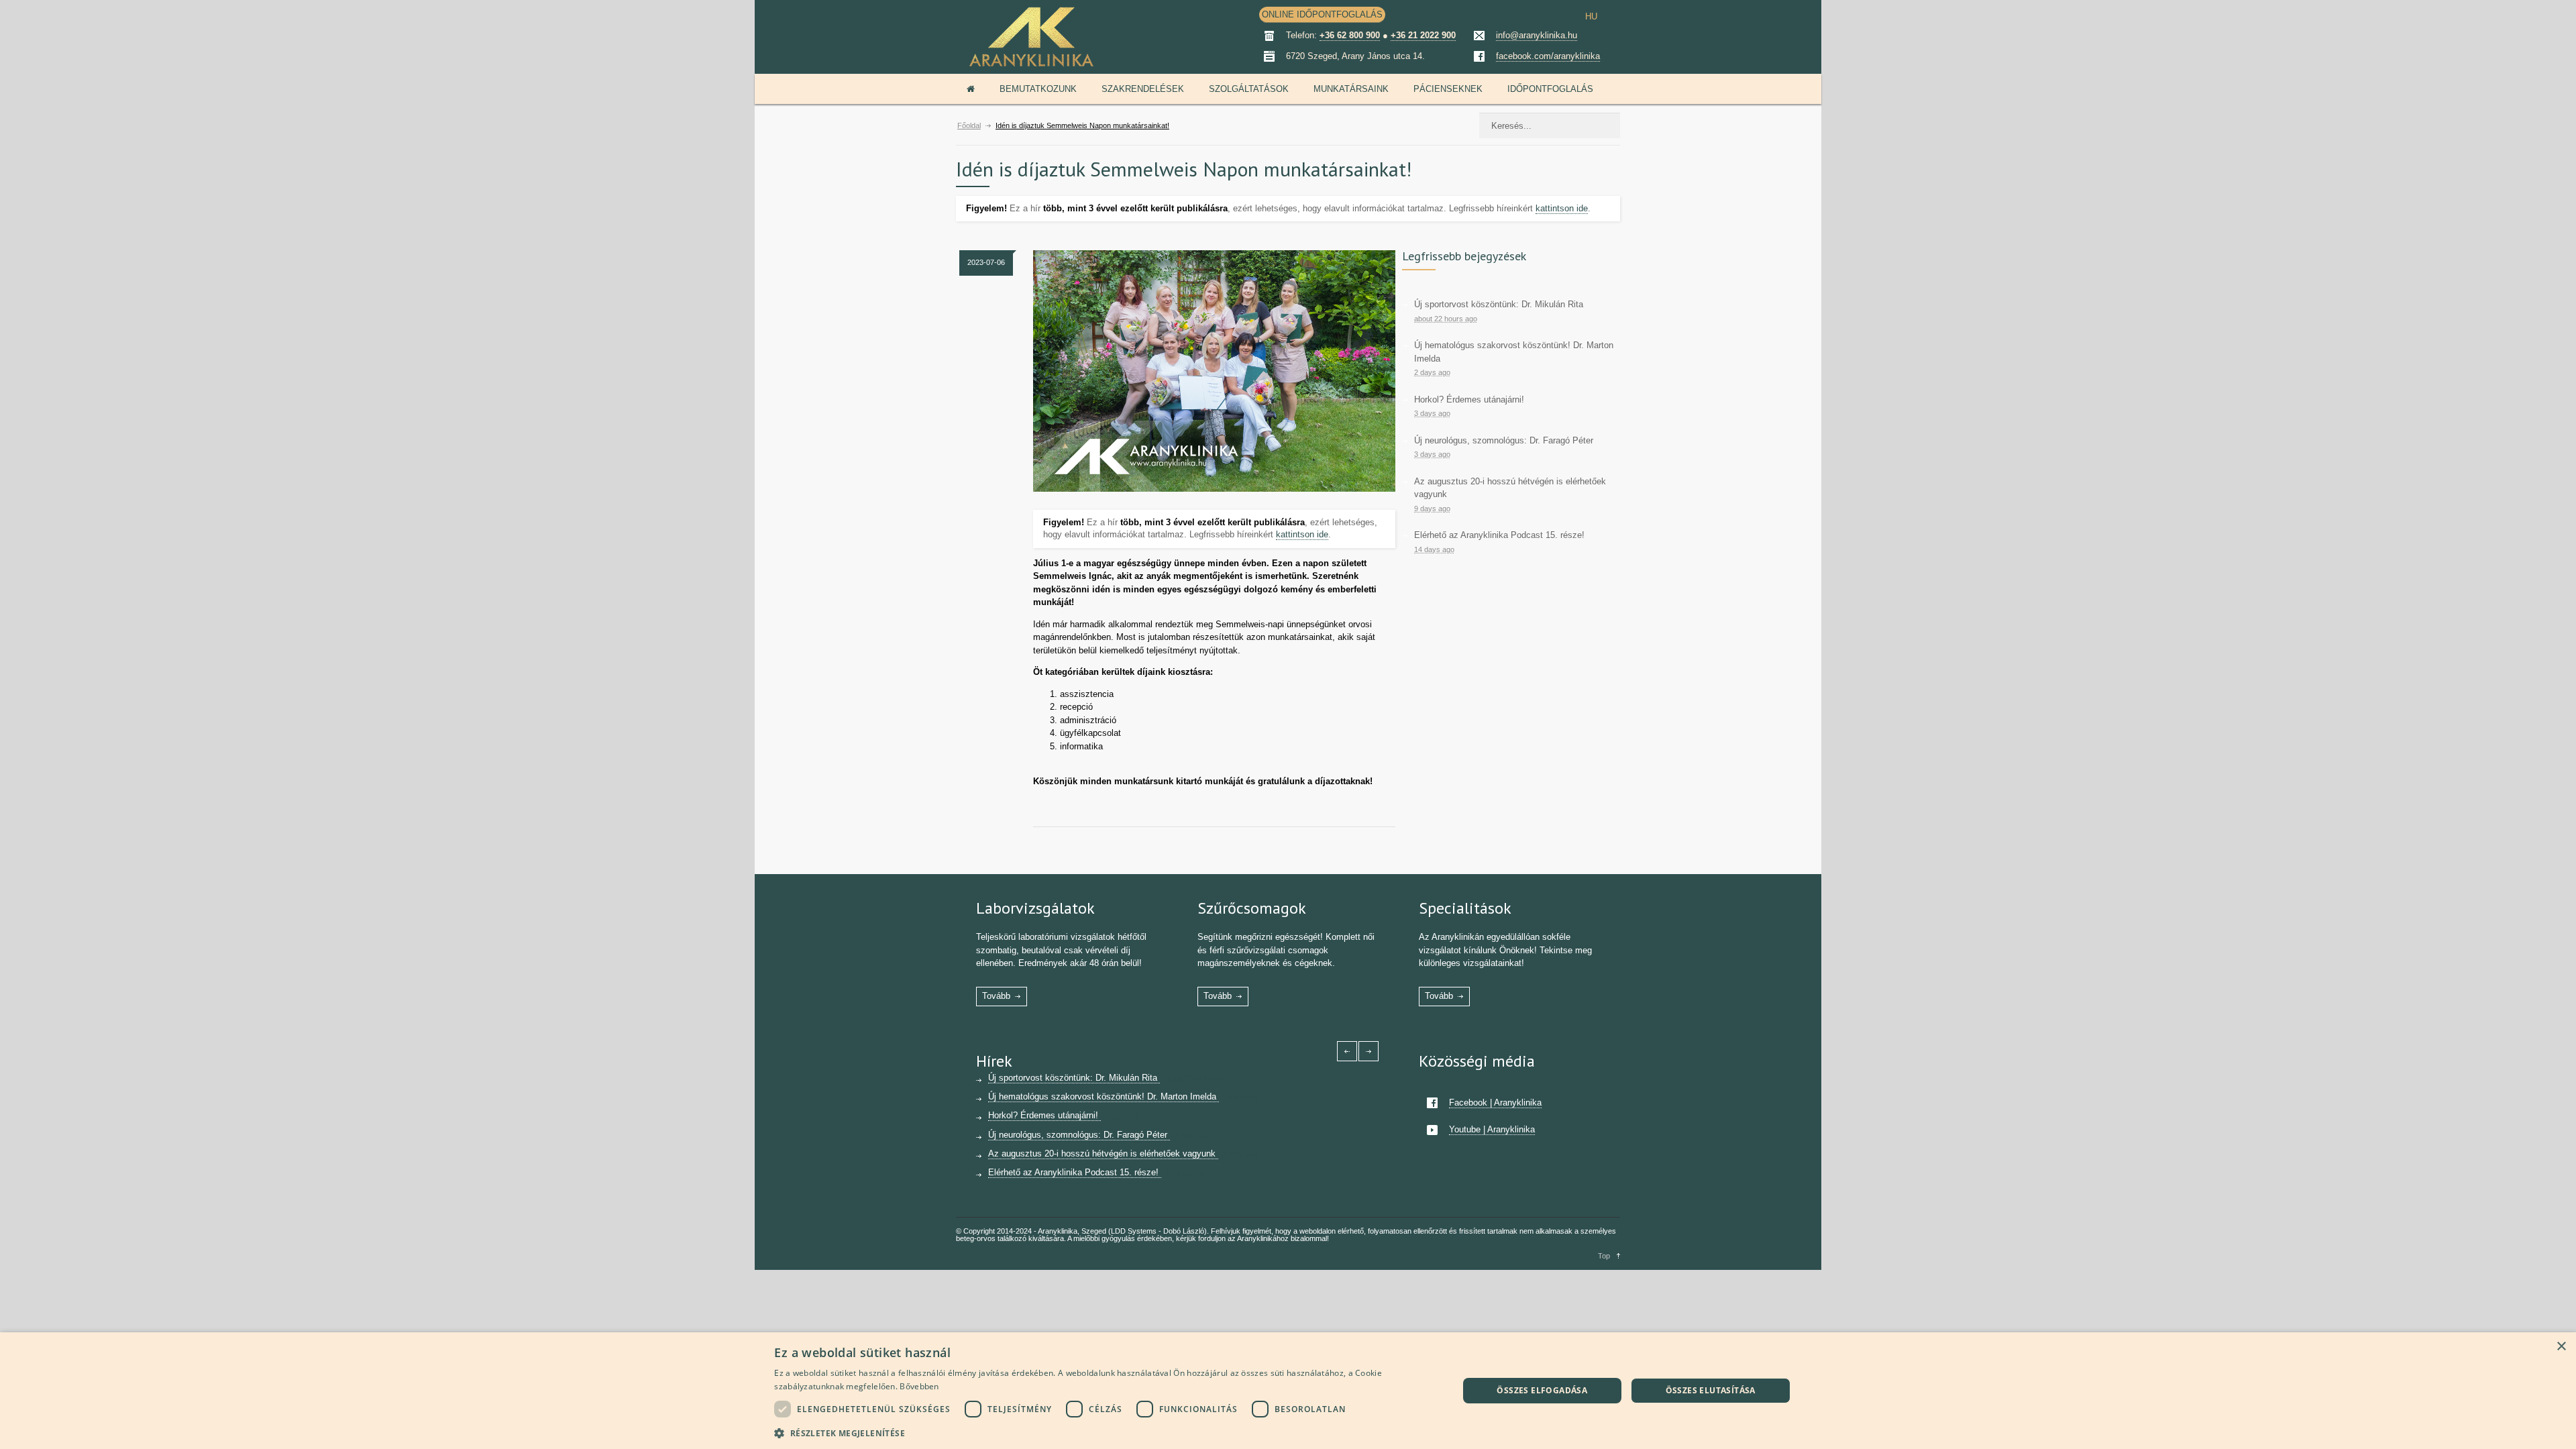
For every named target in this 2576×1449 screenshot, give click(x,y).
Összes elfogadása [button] (1542, 1390)
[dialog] (1288, 1391)
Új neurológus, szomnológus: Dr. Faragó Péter (1504, 440)
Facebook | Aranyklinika (1495, 1103)
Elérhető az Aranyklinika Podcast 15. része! (1499, 535)
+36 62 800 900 (1350, 35)
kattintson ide (1562, 208)
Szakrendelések (1143, 89)
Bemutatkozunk (1038, 89)
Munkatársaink (1351, 89)
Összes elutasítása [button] (1711, 1390)
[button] (1106, 1432)
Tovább (996, 996)
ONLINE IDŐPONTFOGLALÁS (1322, 14)
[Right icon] (1368, 1051)
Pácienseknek (1448, 89)
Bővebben (919, 1386)
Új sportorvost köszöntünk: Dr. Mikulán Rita (1499, 304)
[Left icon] (1347, 1051)
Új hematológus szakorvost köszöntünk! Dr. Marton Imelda (1104, 1096)
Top (1604, 1256)
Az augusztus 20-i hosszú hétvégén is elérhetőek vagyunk (1103, 1153)
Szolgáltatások (1249, 89)
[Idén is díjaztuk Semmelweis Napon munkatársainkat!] (1214, 371)
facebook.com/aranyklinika (1548, 56)
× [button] (2561, 1347)
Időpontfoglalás (1550, 89)
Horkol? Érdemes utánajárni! (1469, 399)
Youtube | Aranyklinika (1492, 1129)
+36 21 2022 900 (1423, 35)
